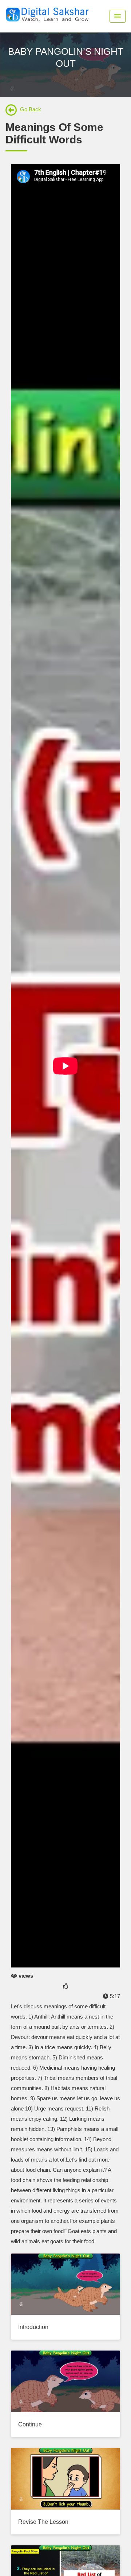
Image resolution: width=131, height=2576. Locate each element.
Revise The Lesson (43, 2522)
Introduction (33, 2327)
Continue (30, 2424)
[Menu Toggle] (118, 16)
